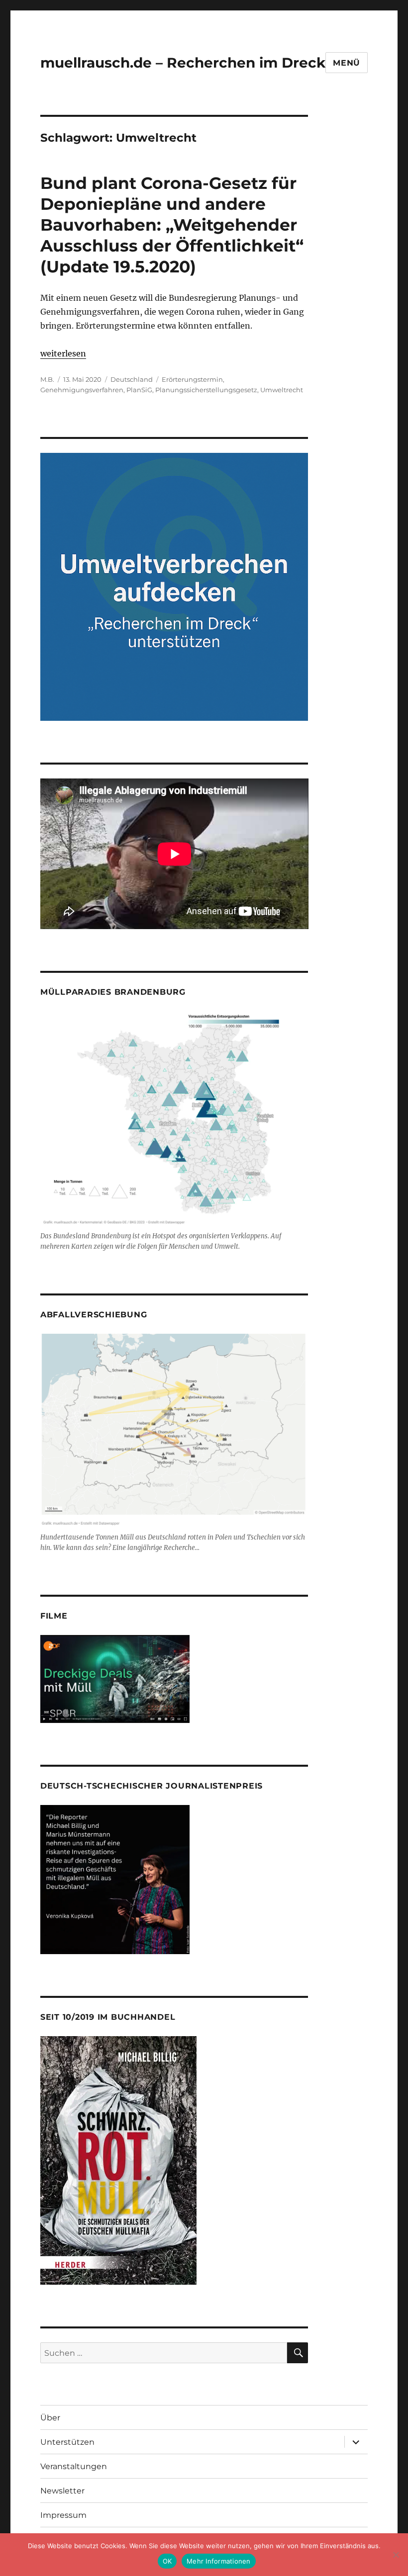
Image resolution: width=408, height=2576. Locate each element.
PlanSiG (139, 390)
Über (50, 2418)
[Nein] (396, 2555)
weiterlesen (63, 353)
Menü (347, 63)
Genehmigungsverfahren (82, 390)
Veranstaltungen (74, 2466)
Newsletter (62, 2491)
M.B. (47, 379)
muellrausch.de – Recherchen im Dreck (183, 63)
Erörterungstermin (192, 379)
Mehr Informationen (219, 2561)
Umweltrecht (282, 390)
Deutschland (132, 379)
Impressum (63, 2515)
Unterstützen (67, 2442)
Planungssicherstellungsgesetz (206, 390)
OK (167, 2561)
